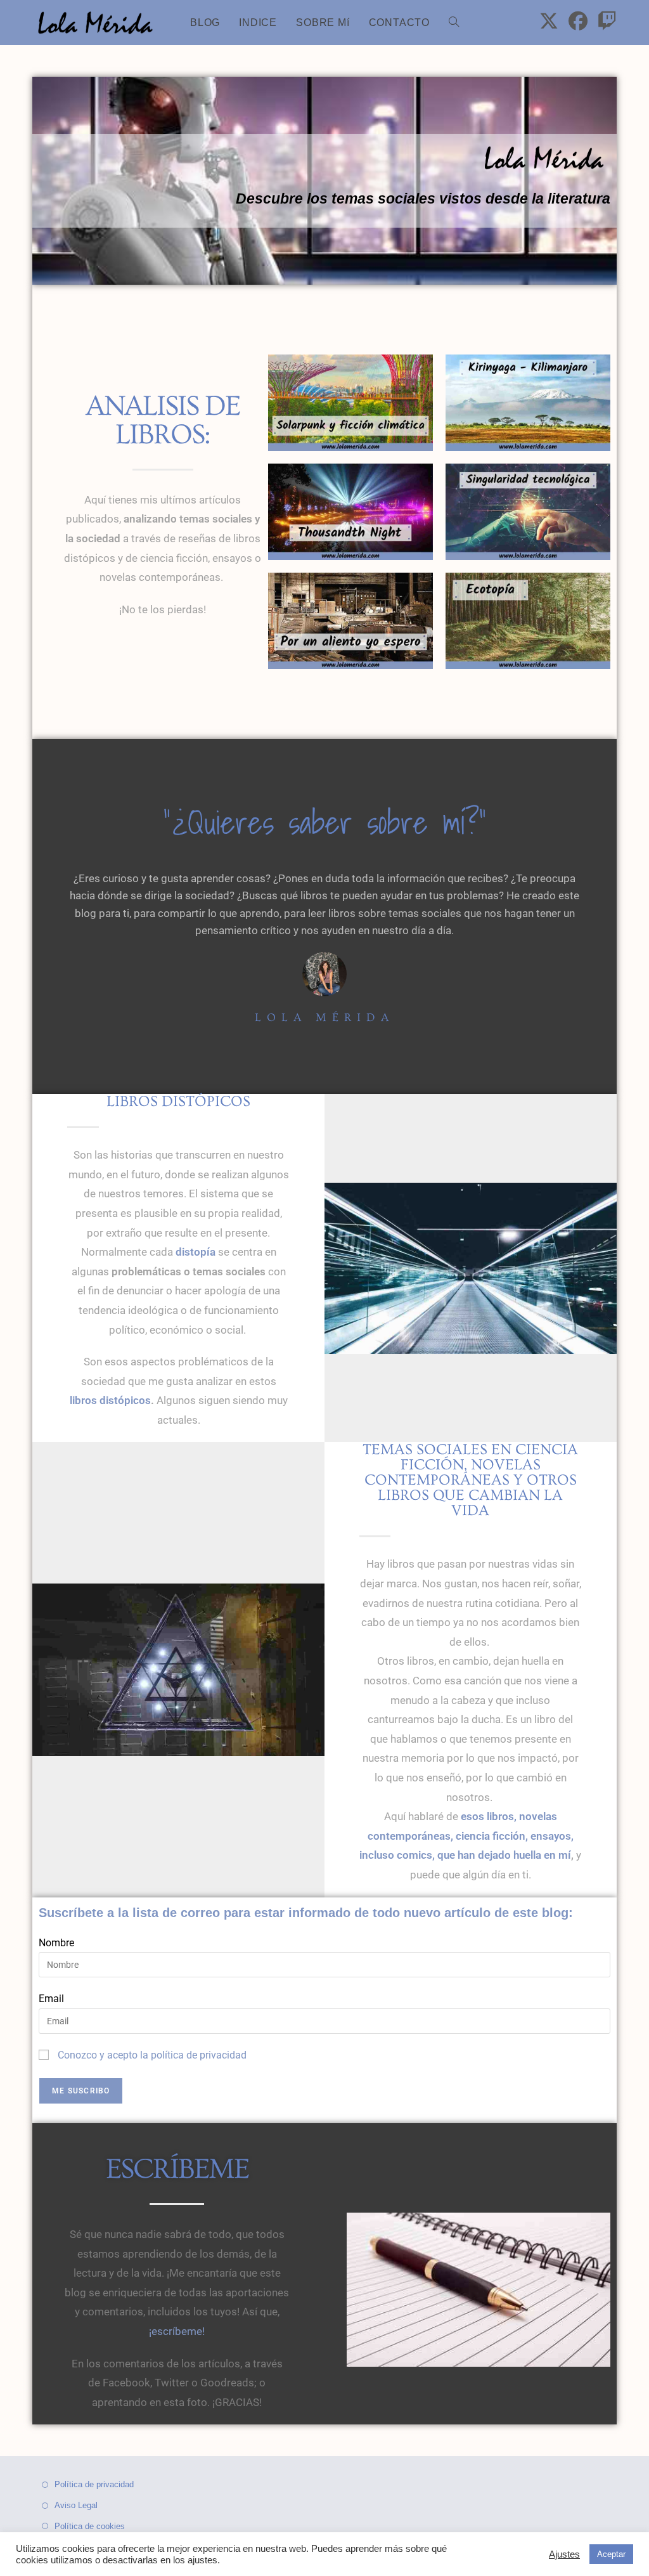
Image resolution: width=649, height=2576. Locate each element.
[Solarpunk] (350, 403)
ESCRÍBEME (177, 2169)
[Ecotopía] (528, 621)
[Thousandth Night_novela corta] (350, 512)
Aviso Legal (76, 2505)
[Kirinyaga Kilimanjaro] (528, 403)
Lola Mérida (324, 1018)
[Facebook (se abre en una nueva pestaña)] (578, 21)
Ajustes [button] (564, 2554)
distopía (196, 1252)
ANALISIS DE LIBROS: (163, 420)
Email (51, 1999)
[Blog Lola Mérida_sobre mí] (324, 973)
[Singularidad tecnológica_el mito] (528, 512)
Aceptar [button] (611, 2554)
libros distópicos (110, 1400)
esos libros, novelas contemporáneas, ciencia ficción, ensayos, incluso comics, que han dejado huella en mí (466, 1836)
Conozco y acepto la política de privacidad (152, 2055)
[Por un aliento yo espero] (350, 621)
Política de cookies (90, 2526)
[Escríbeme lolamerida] (479, 2290)
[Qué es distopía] (471, 1268)
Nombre (56, 1943)
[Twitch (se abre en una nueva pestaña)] (607, 21)
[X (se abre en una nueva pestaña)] (549, 21)
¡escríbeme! (177, 2331)
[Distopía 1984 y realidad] (178, 1670)
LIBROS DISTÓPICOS (178, 1101)
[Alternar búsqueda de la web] (454, 23)
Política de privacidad (94, 2484)
